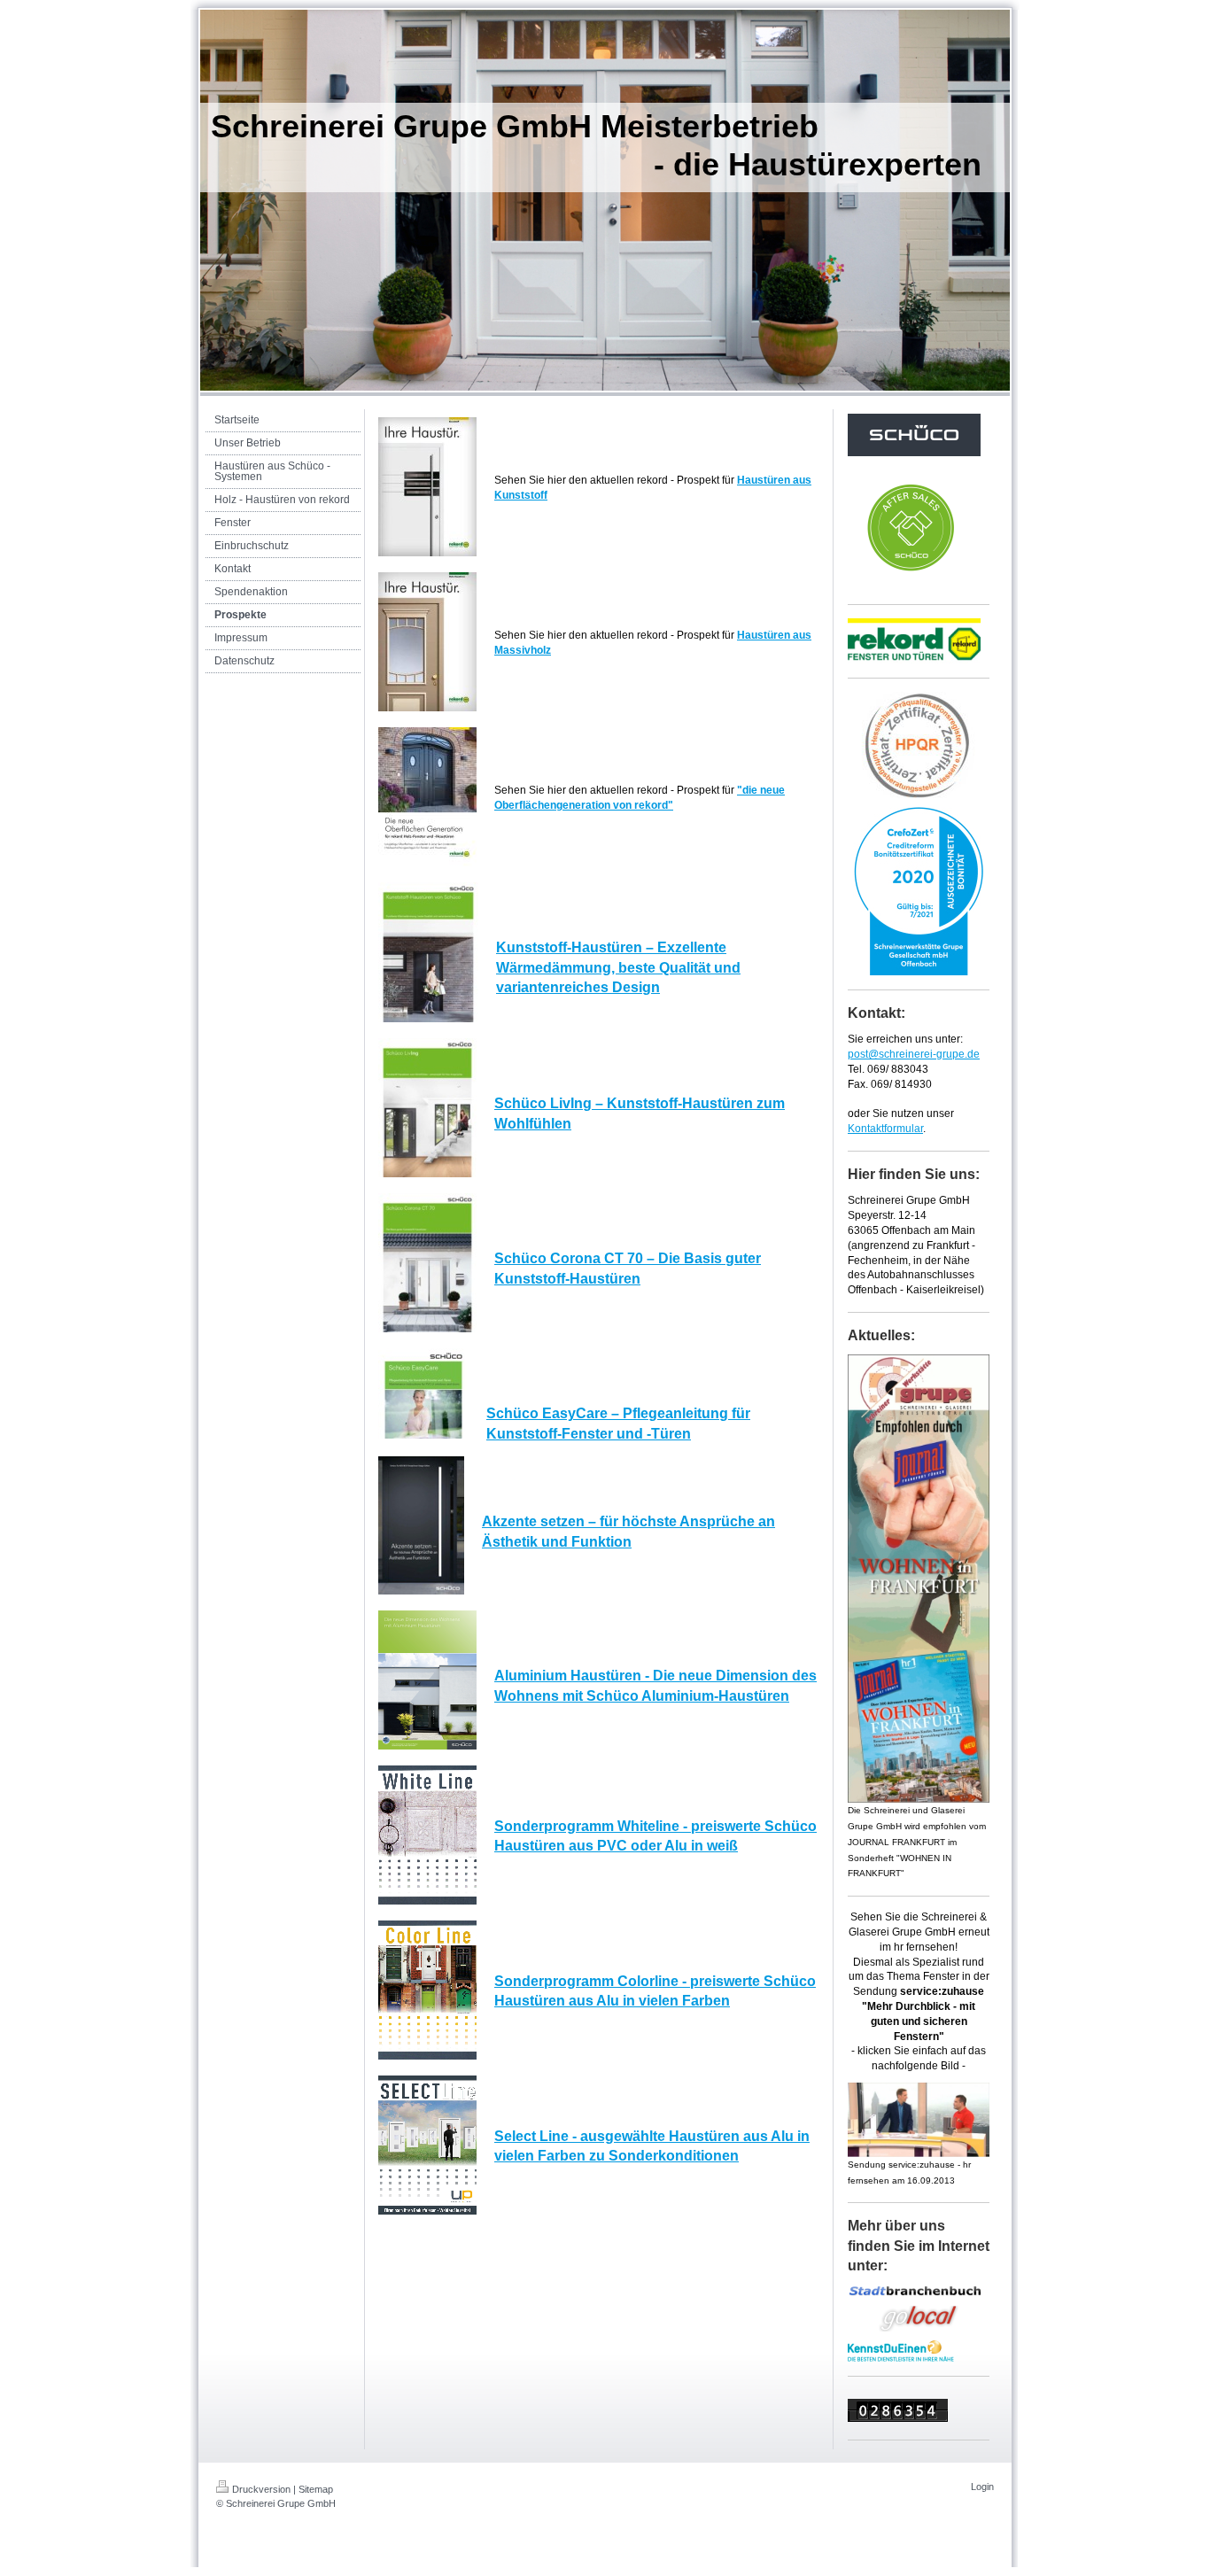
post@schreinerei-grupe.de (914, 1054)
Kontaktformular (885, 1129)
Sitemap (316, 2489)
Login (982, 2487)
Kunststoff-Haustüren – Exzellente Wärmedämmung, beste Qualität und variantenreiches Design (618, 967)
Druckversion (261, 2489)
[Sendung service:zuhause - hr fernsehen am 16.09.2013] (919, 2120)
